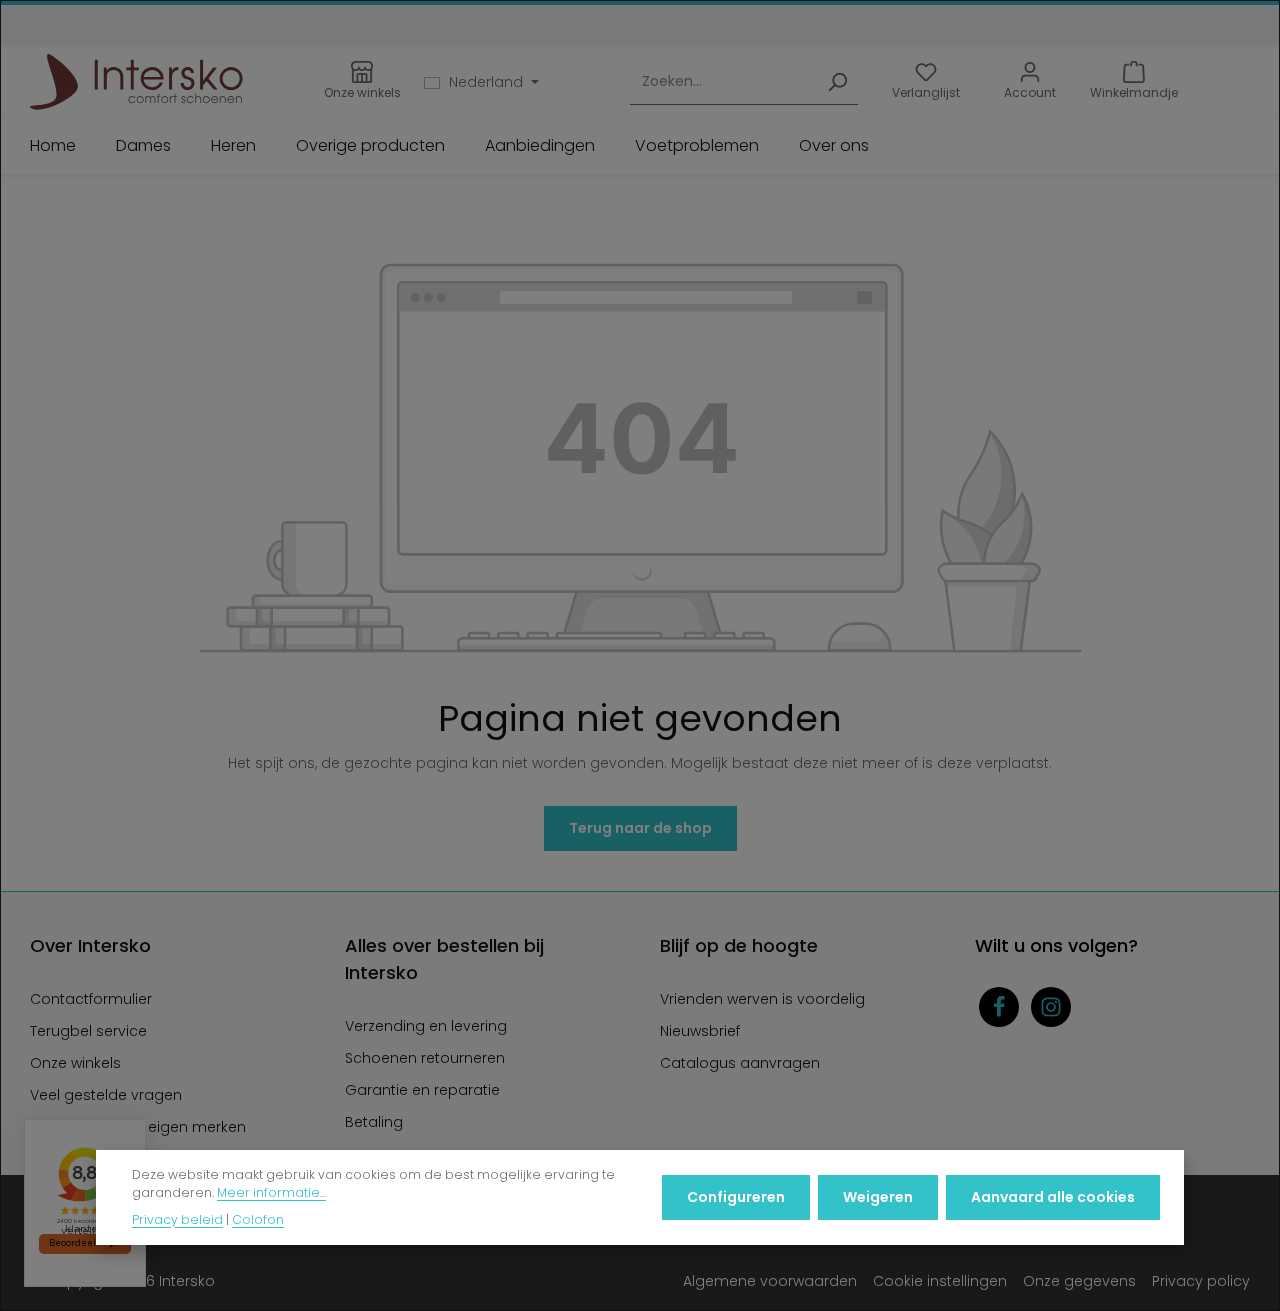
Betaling (374, 1122)
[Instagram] (1051, 1007)
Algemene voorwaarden (770, 1281)
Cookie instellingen (940, 1281)
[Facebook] (999, 1007)
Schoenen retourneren (425, 1058)
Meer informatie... (271, 1193)
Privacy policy (1201, 1281)
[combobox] (723, 82)
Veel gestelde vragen (106, 1095)
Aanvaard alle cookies (1053, 1197)
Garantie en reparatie (422, 1090)
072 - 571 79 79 (698, 15)
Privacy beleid (177, 1219)
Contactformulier (91, 999)
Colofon (258, 1219)
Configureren (736, 1197)
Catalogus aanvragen (740, 1063)
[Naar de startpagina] (136, 82)
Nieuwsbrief (700, 1031)
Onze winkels (75, 1063)
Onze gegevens (1079, 1281)
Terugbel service (88, 1031)
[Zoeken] (837, 82)
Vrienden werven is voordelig (762, 999)
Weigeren (878, 1197)
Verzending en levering (426, 1026)
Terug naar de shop (640, 828)
